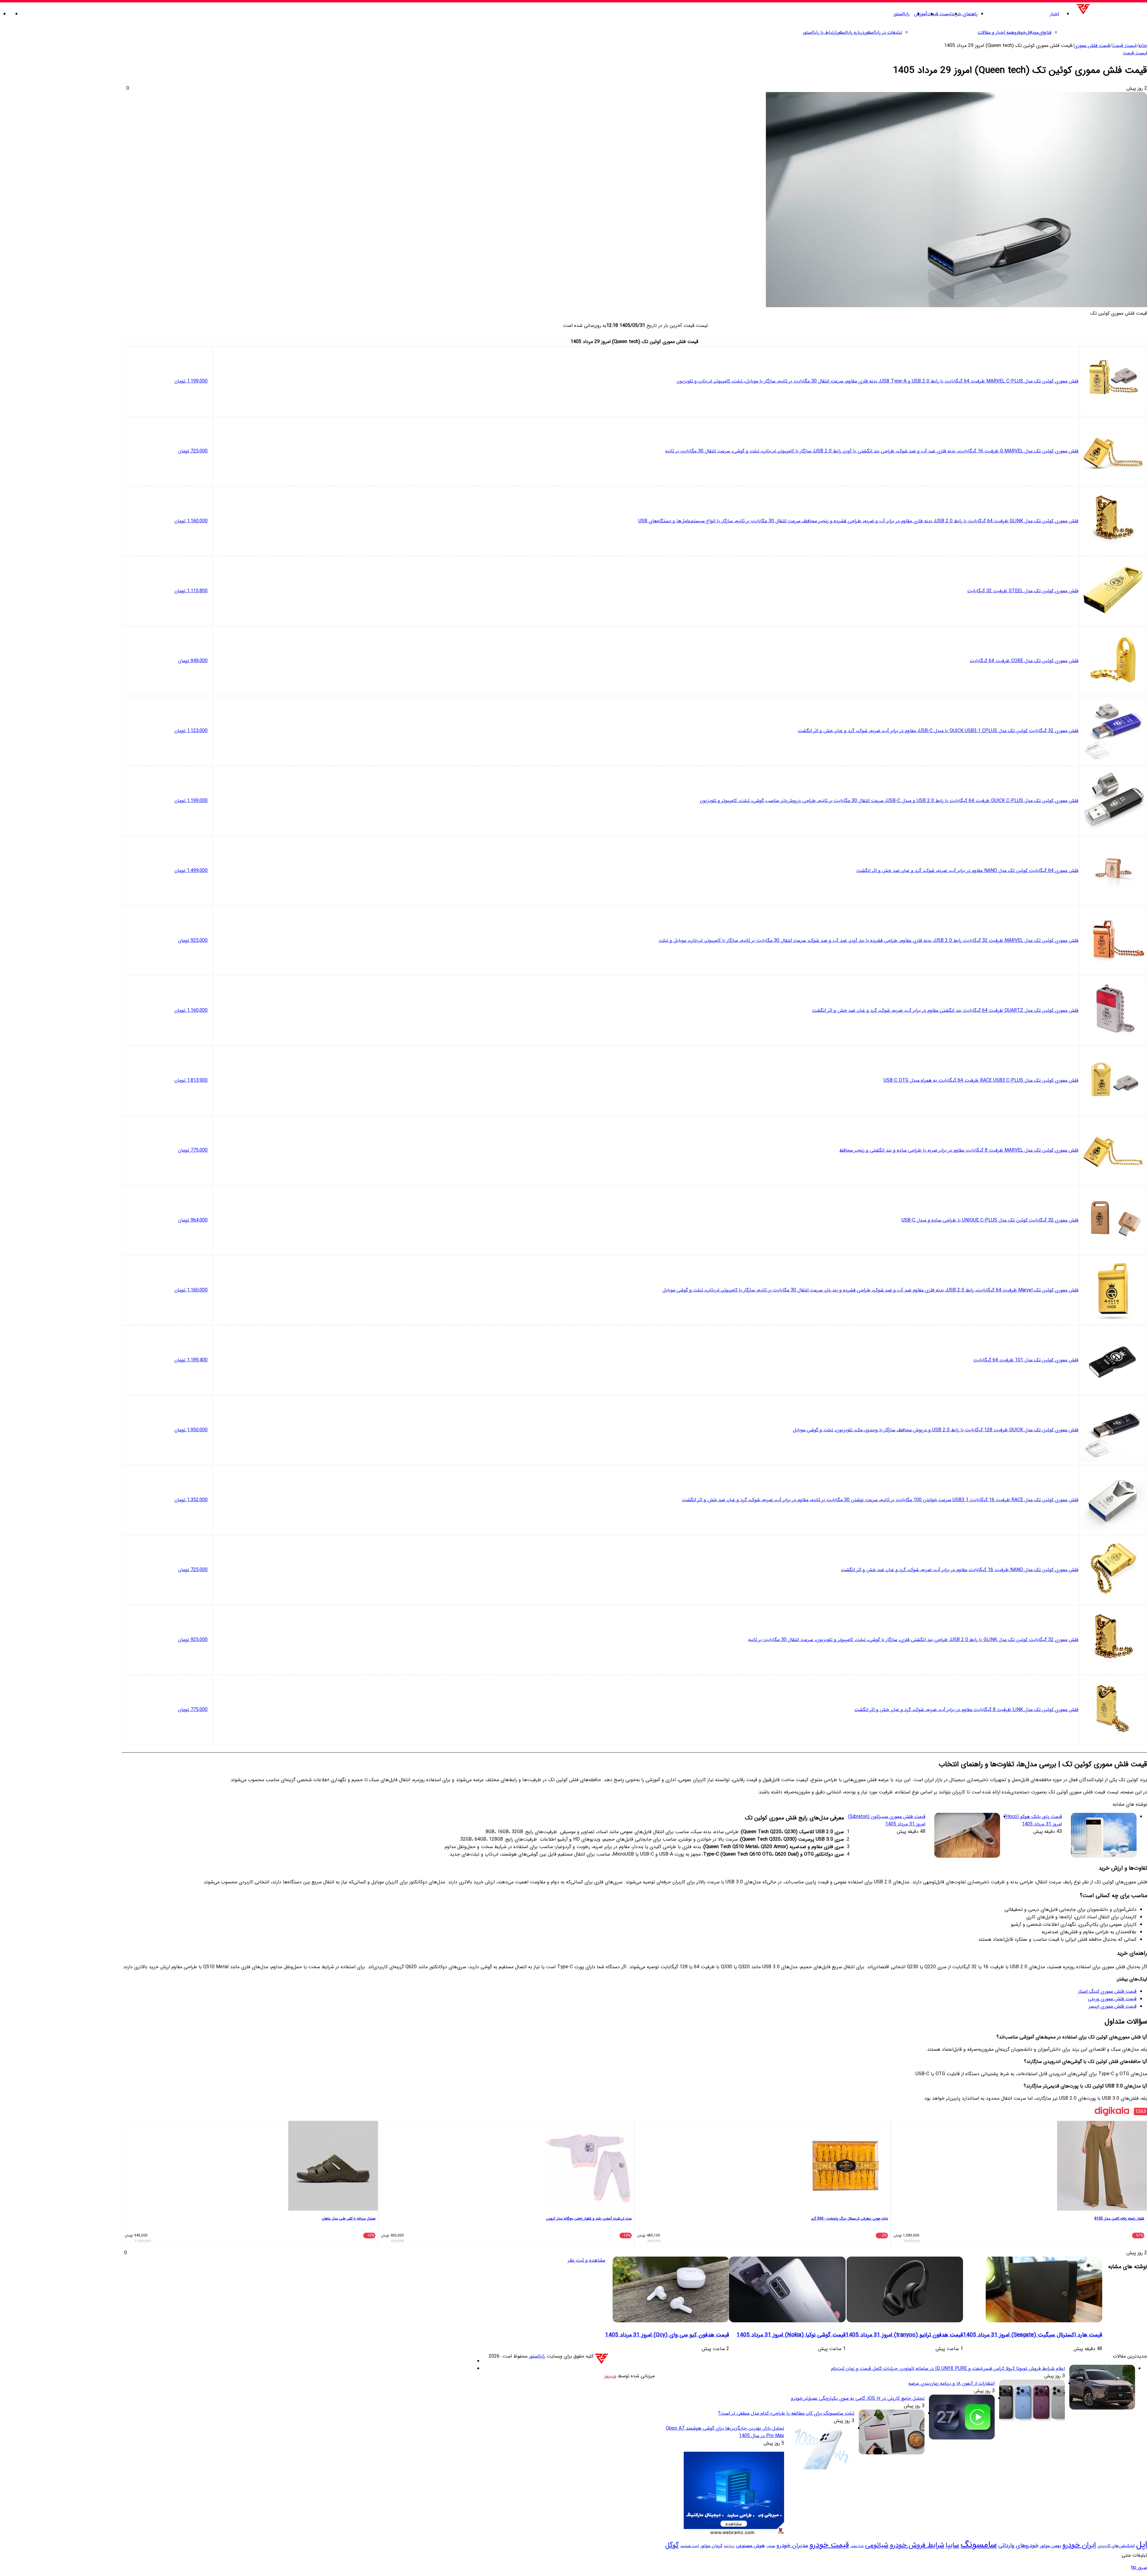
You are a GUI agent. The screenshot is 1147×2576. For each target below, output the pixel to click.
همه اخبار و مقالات (996, 32)
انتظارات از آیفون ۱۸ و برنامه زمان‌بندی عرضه (952, 2383)
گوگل (672, 2545)
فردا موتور (857, 2546)
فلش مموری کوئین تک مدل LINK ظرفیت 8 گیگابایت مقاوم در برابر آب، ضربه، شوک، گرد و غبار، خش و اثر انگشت (966, 1710)
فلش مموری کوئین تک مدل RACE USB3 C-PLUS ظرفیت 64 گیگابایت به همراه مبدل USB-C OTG (981, 1080)
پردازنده (729, 2546)
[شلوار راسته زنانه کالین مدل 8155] (1102, 2210)
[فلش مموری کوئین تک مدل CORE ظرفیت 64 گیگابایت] (1113, 691)
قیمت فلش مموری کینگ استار (1107, 1991)
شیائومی (877, 2545)
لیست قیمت (939, 14)
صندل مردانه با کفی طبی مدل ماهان (349, 2218)
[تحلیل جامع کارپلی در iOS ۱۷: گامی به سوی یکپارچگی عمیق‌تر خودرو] (962, 2438)
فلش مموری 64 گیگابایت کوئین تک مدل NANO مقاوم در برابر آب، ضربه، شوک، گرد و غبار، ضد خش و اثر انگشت (967, 871)
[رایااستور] (1111, 14)
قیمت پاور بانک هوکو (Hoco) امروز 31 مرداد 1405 (1033, 1820)
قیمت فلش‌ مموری (1092, 46)
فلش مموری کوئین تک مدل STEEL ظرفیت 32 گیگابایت (1023, 591)
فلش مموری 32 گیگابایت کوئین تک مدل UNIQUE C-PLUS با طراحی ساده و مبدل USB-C (990, 1220)
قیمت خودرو (829, 2545)
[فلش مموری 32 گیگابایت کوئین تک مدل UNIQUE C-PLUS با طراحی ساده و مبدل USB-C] (1113, 1251)
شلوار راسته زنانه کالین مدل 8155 (1119, 2218)
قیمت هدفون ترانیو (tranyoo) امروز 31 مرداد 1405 (904, 2335)
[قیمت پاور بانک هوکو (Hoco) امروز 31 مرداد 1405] (1104, 1836)
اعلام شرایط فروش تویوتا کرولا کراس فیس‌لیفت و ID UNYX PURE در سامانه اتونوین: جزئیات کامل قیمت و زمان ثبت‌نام (948, 2368)
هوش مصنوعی (750, 2546)
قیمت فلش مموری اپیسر (1113, 2006)
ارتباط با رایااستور (820, 32)
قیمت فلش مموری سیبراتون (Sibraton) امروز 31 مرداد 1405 (887, 1820)
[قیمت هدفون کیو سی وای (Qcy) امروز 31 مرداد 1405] (671, 2321)
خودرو (1020, 32)
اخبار (1054, 14)
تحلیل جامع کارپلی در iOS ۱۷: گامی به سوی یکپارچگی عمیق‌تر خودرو (858, 2398)
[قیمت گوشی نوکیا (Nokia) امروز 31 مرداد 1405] (787, 2321)
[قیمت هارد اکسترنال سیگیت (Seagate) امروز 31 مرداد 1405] (1044, 2321)
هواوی (771, 2546)
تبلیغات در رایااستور (883, 32)
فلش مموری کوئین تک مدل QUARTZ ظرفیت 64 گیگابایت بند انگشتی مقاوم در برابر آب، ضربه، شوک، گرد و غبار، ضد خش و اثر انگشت (945, 1010)
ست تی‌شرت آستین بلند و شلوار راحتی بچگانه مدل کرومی (589, 2218)
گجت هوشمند (690, 2546)
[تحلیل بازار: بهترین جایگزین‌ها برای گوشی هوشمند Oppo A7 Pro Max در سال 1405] (821, 2468)
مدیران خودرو (792, 2546)
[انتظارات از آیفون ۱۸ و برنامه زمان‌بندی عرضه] (1032, 2423)
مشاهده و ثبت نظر (586, 2260)
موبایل (1032, 32)
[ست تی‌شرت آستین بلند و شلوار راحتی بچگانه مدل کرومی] (589, 2210)
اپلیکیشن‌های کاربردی (1116, 2546)
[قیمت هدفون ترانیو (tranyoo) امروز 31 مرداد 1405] (905, 2321)
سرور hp (1139, 2567)
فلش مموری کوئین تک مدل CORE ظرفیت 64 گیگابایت (1024, 661)
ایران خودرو (1079, 2545)
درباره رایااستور (850, 32)
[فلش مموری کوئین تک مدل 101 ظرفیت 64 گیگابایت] (1113, 1390)
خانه (1143, 46)
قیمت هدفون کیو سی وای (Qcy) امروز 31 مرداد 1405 (667, 2335)
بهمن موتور (1051, 2546)
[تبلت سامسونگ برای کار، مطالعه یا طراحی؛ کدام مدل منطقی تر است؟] (892, 2453)
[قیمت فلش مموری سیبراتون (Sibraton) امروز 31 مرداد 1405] (967, 1836)
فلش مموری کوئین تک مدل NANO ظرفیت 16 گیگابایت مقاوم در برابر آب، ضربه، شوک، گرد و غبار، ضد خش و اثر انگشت (960, 1570)
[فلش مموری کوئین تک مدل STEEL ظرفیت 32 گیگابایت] (1113, 621)
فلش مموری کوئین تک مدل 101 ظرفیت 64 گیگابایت (1026, 1360)
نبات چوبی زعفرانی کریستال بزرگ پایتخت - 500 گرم (850, 2218)
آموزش (921, 14)
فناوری (1045, 32)
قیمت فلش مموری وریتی (1112, 1999)
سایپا (952, 2545)
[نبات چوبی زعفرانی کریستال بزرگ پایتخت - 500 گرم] (846, 2210)
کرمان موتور (711, 2546)
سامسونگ (979, 2545)
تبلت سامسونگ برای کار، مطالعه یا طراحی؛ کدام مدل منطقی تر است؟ (786, 2413)
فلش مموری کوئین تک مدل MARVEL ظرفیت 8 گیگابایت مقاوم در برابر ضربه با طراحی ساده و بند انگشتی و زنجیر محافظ (959, 1150)
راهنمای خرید (964, 14)
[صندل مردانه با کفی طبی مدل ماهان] (333, 2210)
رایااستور (901, 14)
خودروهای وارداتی (1018, 2546)
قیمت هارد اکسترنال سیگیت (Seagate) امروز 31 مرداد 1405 (1033, 2335)
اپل (1142, 2545)
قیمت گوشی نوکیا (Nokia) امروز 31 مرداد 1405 (791, 2335)
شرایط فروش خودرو (917, 2545)
